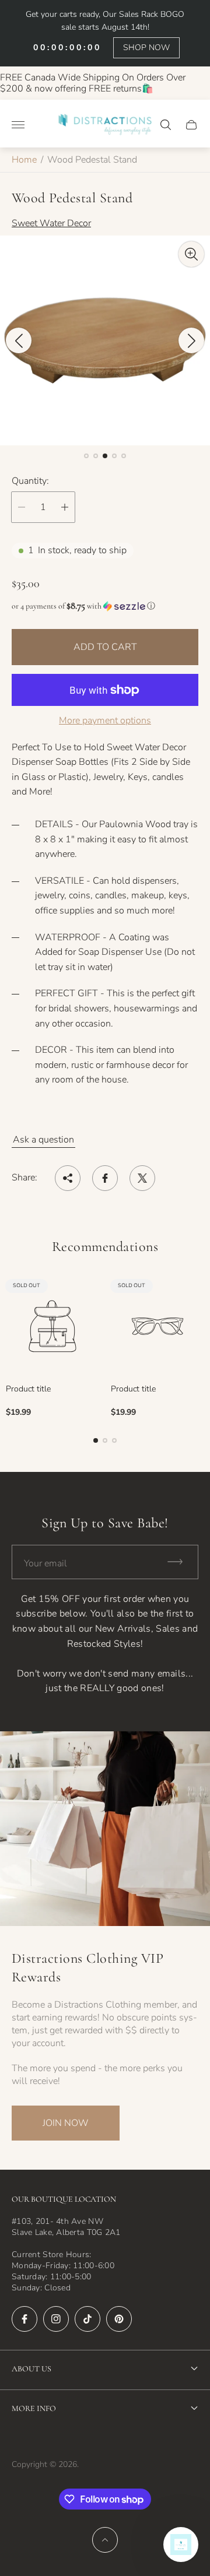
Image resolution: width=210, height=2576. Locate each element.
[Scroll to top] (105, 2540)
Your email (45, 1563)
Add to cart (105, 647)
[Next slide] (191, 340)
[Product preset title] (52, 1326)
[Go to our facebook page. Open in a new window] (24, 2319)
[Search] (166, 125)
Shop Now (146, 48)
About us (32, 2369)
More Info (34, 2408)
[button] (86, 456)
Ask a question (43, 1140)
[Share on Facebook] (105, 1178)
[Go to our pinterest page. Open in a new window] (119, 2319)
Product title (28, 1389)
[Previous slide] (19, 340)
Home (24, 160)
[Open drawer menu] (18, 125)
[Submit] (180, 1562)
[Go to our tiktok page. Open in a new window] (87, 2319)
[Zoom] (191, 254)
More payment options (105, 721)
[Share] (68, 1178)
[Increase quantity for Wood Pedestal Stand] (65, 507)
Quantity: (30, 481)
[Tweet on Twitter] (142, 1178)
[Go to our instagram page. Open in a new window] (56, 2319)
